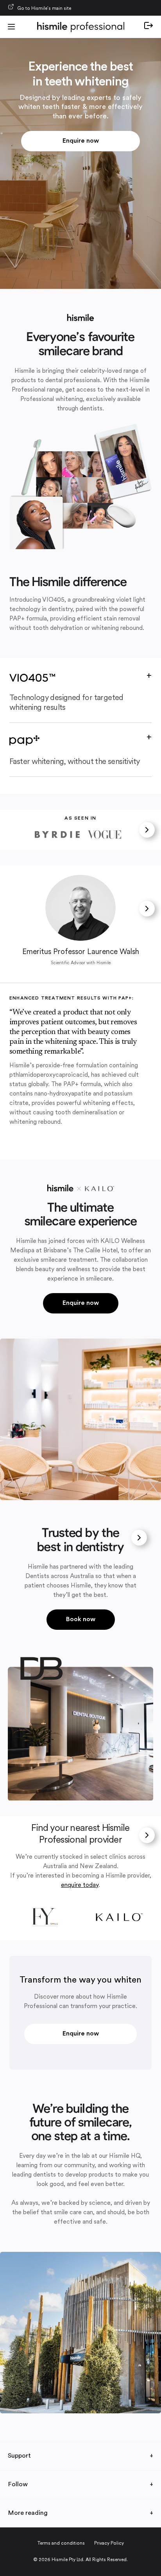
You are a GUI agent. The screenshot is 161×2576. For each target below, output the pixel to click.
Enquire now (81, 141)
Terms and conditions (61, 2543)
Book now (81, 1620)
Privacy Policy (109, 2543)
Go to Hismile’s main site (44, 9)
